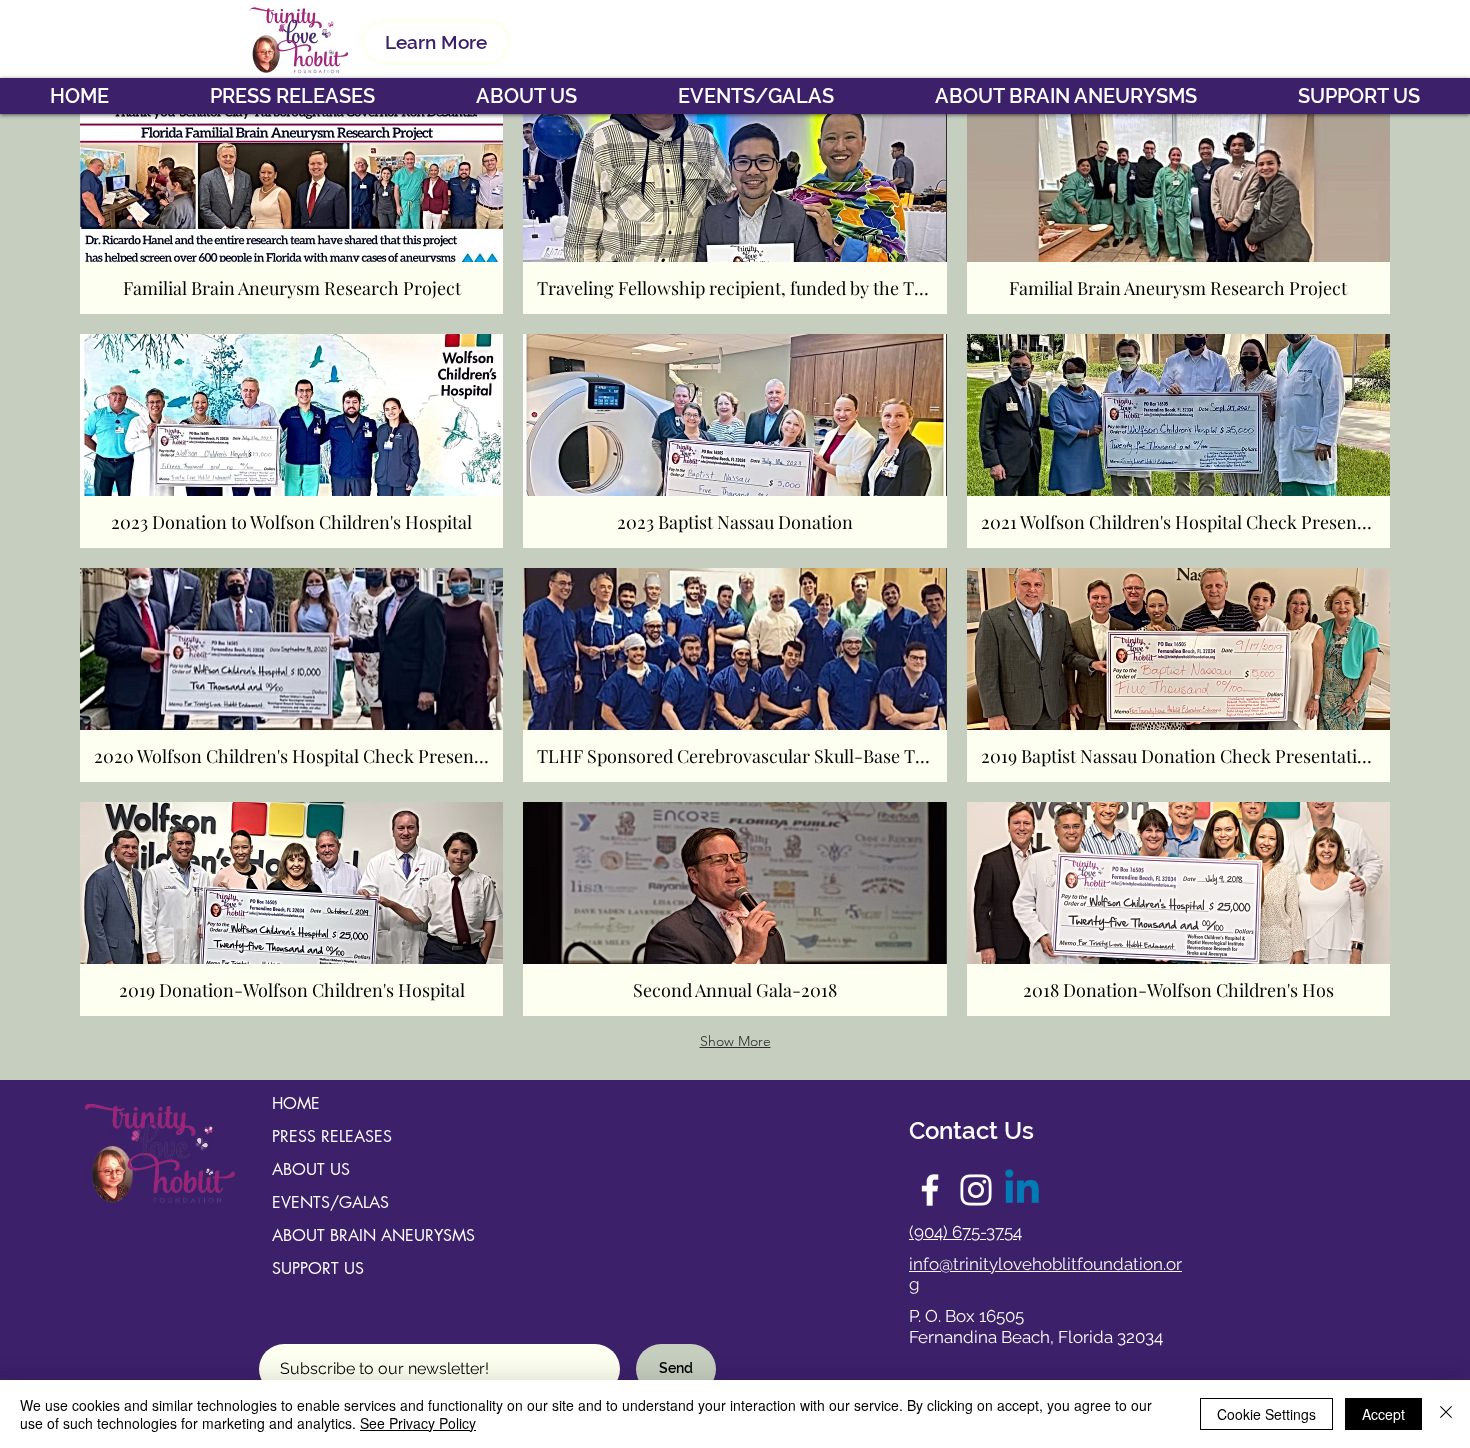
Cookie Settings (1266, 1414)
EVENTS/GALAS (330, 1202)
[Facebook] (930, 1190)
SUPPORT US (318, 1268)
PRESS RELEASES (332, 1136)
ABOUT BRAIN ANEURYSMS (373, 1235)
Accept (1383, 1414)
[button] (526, 96)
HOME (296, 1103)
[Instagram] (976, 1190)
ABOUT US (311, 1169)
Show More (735, 1041)
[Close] (1446, 1414)
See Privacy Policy (418, 1423)
